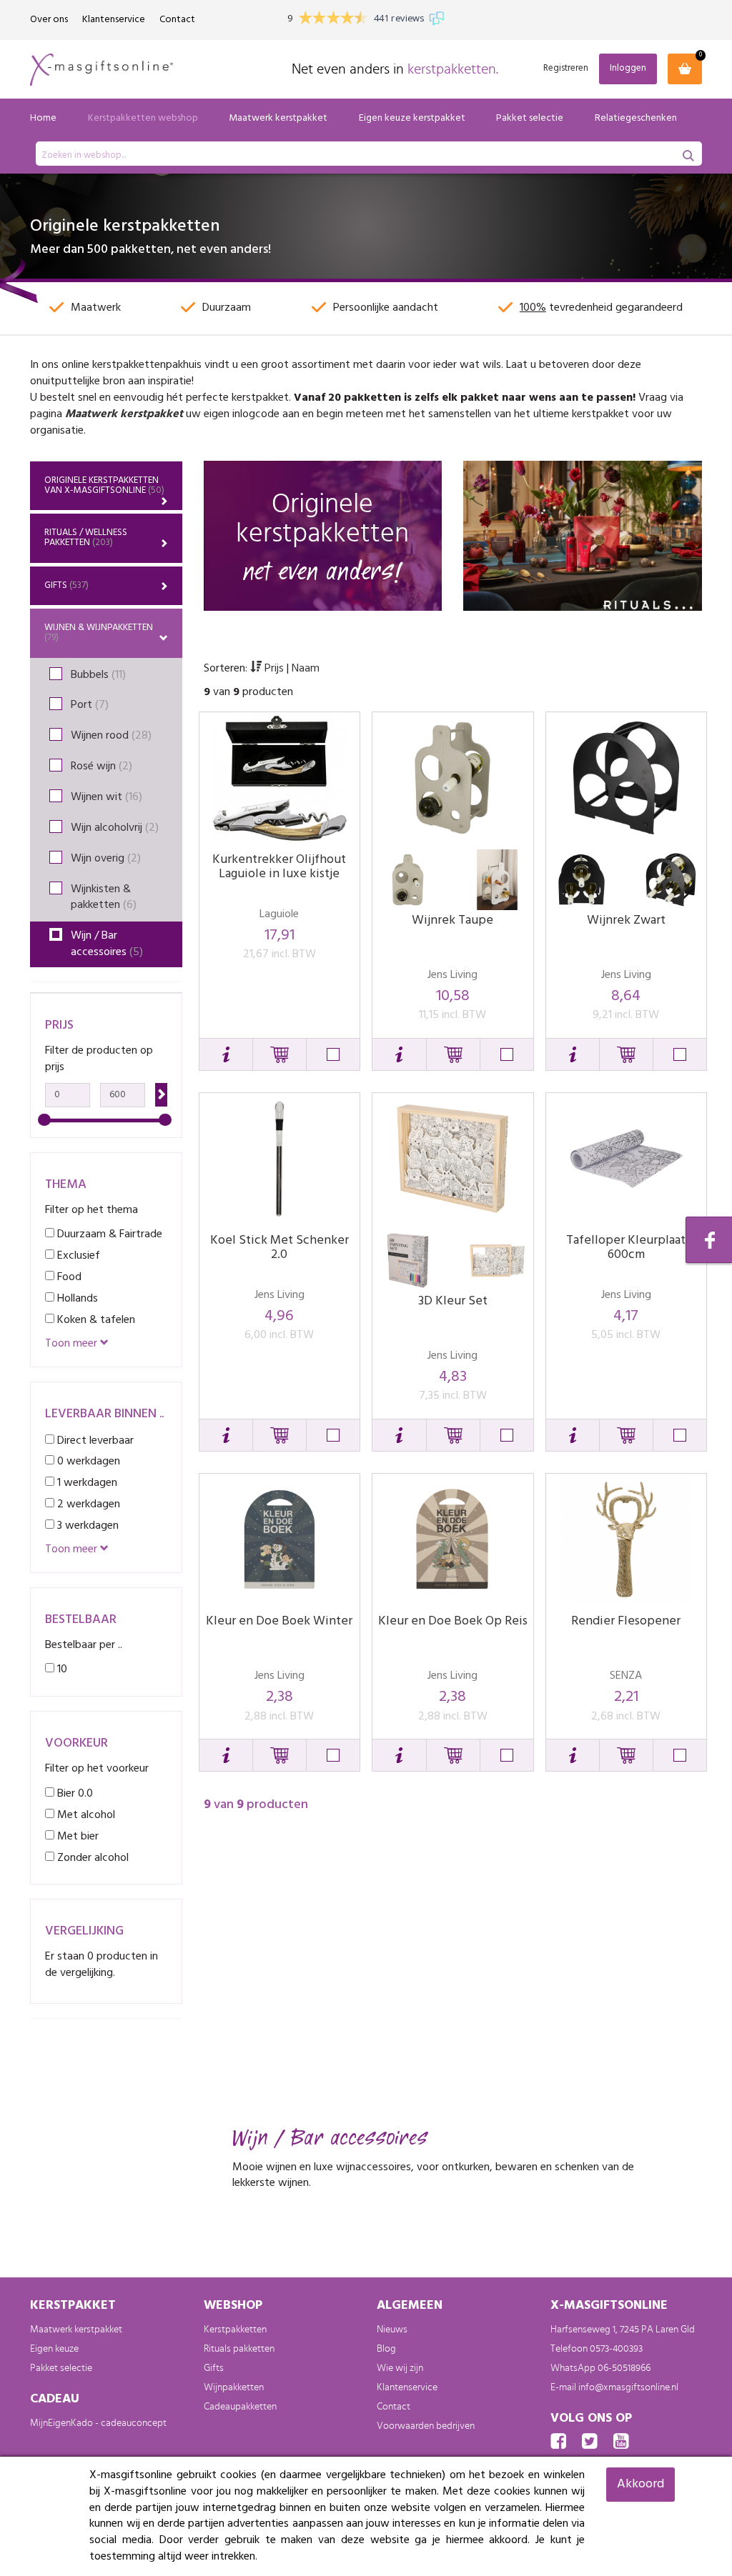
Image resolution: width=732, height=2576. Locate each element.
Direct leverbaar (94, 1441)
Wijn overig (106, 859)
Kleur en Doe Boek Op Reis (453, 1621)
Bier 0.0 (74, 1793)
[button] (226, 1054)
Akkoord (640, 2484)
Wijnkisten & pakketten (104, 898)
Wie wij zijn (400, 2368)
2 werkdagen (87, 1504)
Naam (306, 669)
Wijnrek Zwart (626, 920)
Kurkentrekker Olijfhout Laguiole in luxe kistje (279, 867)
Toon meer (73, 1344)
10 (61, 1669)
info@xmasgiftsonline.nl (628, 2387)
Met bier (76, 1836)
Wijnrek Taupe (452, 920)
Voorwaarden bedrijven (426, 2426)
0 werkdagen (87, 1461)
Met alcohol (85, 1815)
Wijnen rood (111, 736)
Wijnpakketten (234, 2387)
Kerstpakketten (235, 2330)
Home (43, 118)
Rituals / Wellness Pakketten (86, 538)
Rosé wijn (102, 767)
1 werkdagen (86, 1483)
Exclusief (77, 1255)
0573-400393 (616, 2349)
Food (68, 1277)
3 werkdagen (86, 1526)
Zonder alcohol (91, 1858)
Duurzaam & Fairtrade (108, 1234)
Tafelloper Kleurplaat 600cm (626, 1248)
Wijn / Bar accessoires (107, 944)
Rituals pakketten (239, 2349)
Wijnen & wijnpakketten (99, 633)
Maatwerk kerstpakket (278, 118)
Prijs (274, 669)
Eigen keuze (54, 2349)
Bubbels (98, 675)
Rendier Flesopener (626, 1621)
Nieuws (392, 2330)
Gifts (66, 585)
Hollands (76, 1298)
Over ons (49, 20)
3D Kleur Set (453, 1301)
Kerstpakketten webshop (143, 118)
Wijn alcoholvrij (115, 828)
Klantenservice (114, 20)
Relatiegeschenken (636, 118)
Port (90, 705)
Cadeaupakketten (240, 2407)
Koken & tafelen (95, 1320)
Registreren (566, 69)
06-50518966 (624, 2368)
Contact (177, 20)
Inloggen (628, 68)
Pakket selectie (530, 118)
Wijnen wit (107, 797)
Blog (386, 2349)
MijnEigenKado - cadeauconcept (98, 2423)
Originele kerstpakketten (104, 485)
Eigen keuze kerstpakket (412, 118)
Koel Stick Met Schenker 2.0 (280, 1248)
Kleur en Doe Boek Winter (279, 1621)
